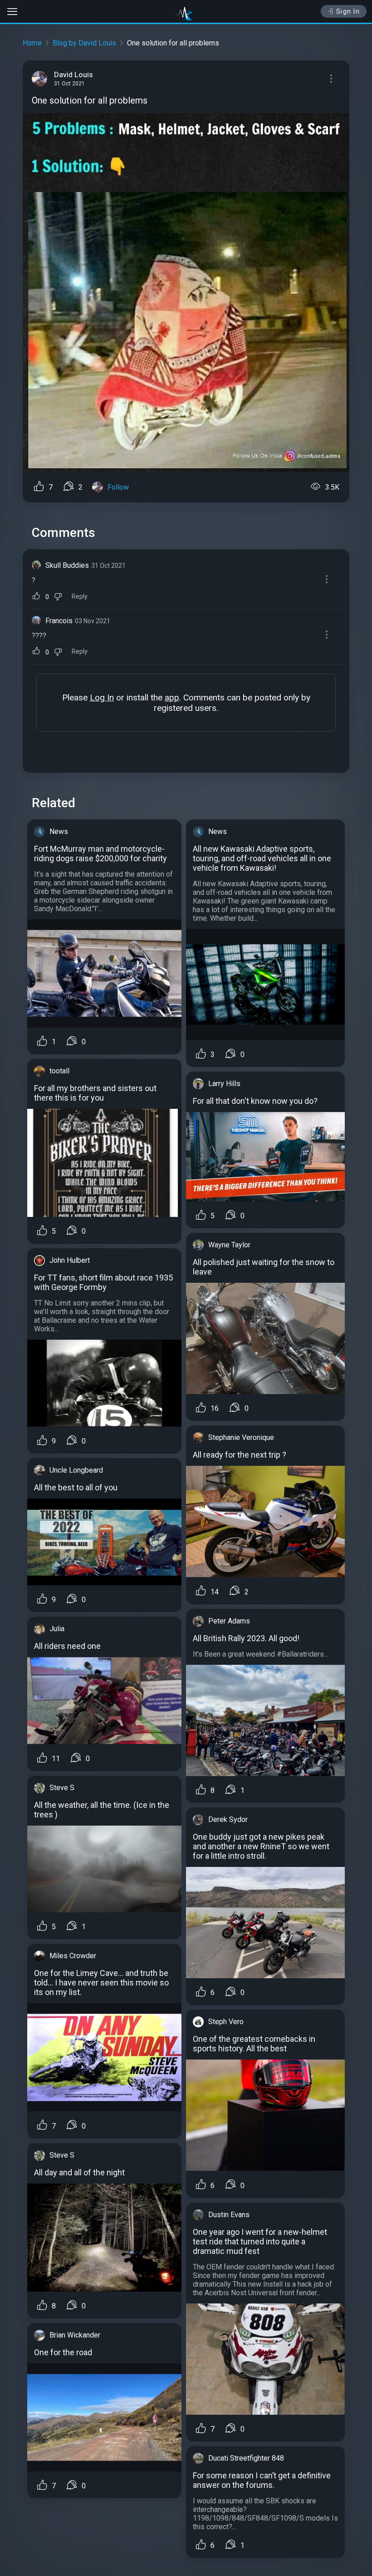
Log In (102, 697)
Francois (59, 621)
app (172, 697)
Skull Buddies (67, 565)
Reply (80, 597)
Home (32, 43)
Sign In (348, 11)
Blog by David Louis (84, 43)
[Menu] (331, 79)
